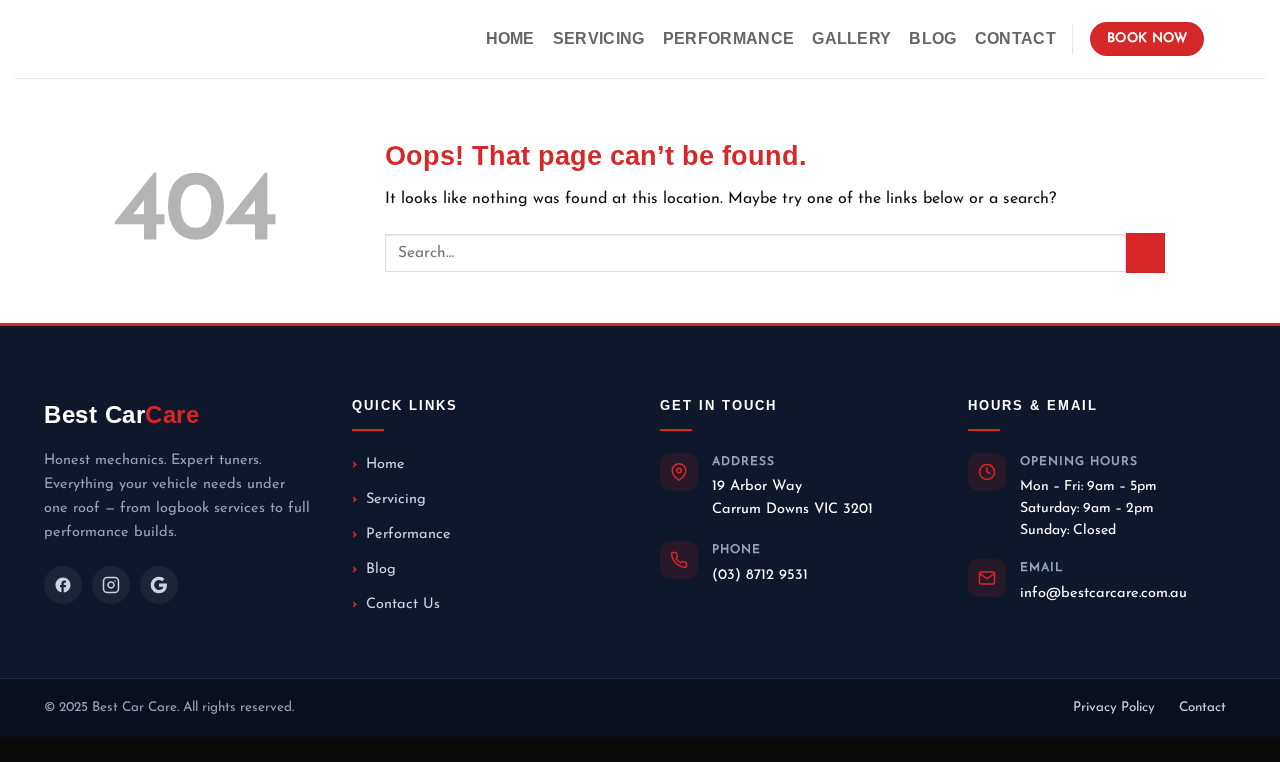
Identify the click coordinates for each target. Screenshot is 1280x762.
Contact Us (403, 604)
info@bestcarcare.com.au (1103, 593)
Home (510, 38)
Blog (932, 38)
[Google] (159, 585)
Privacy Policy (1114, 707)
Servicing (599, 38)
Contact (1015, 38)
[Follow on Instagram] (1226, 39)
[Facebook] (63, 585)
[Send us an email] (1252, 39)
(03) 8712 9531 (760, 575)
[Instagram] (111, 585)
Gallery (851, 38)
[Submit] (1145, 252)
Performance (729, 38)
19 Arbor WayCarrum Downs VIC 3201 (792, 497)
